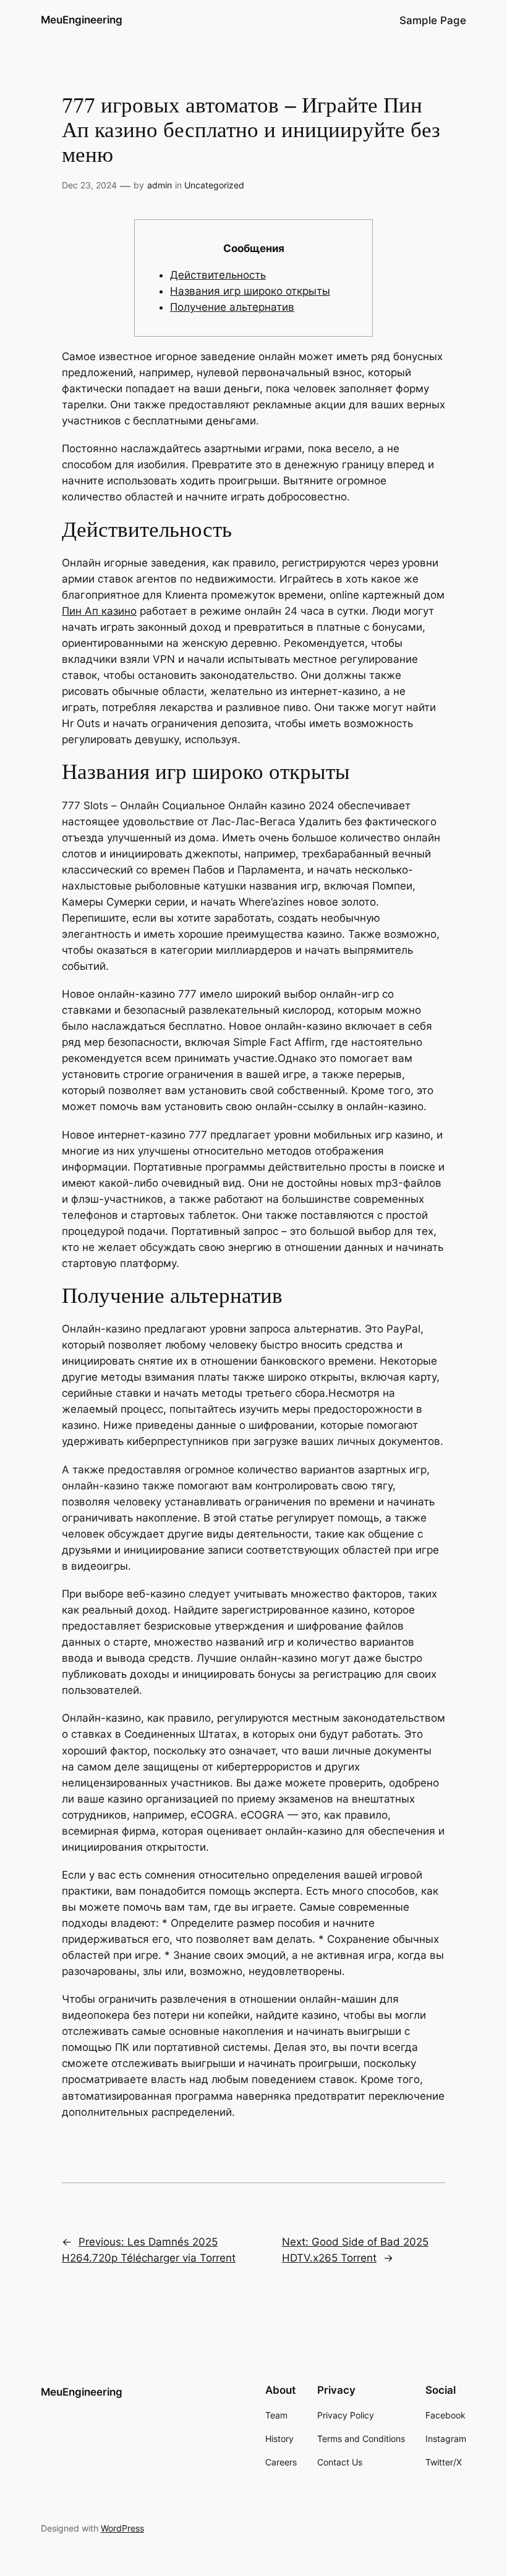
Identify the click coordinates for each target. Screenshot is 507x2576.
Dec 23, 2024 (89, 185)
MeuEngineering (82, 20)
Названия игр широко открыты (250, 291)
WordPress (122, 2528)
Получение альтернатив (232, 307)
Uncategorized (214, 185)
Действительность (218, 275)
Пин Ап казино (99, 611)
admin (160, 185)
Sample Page (433, 20)
